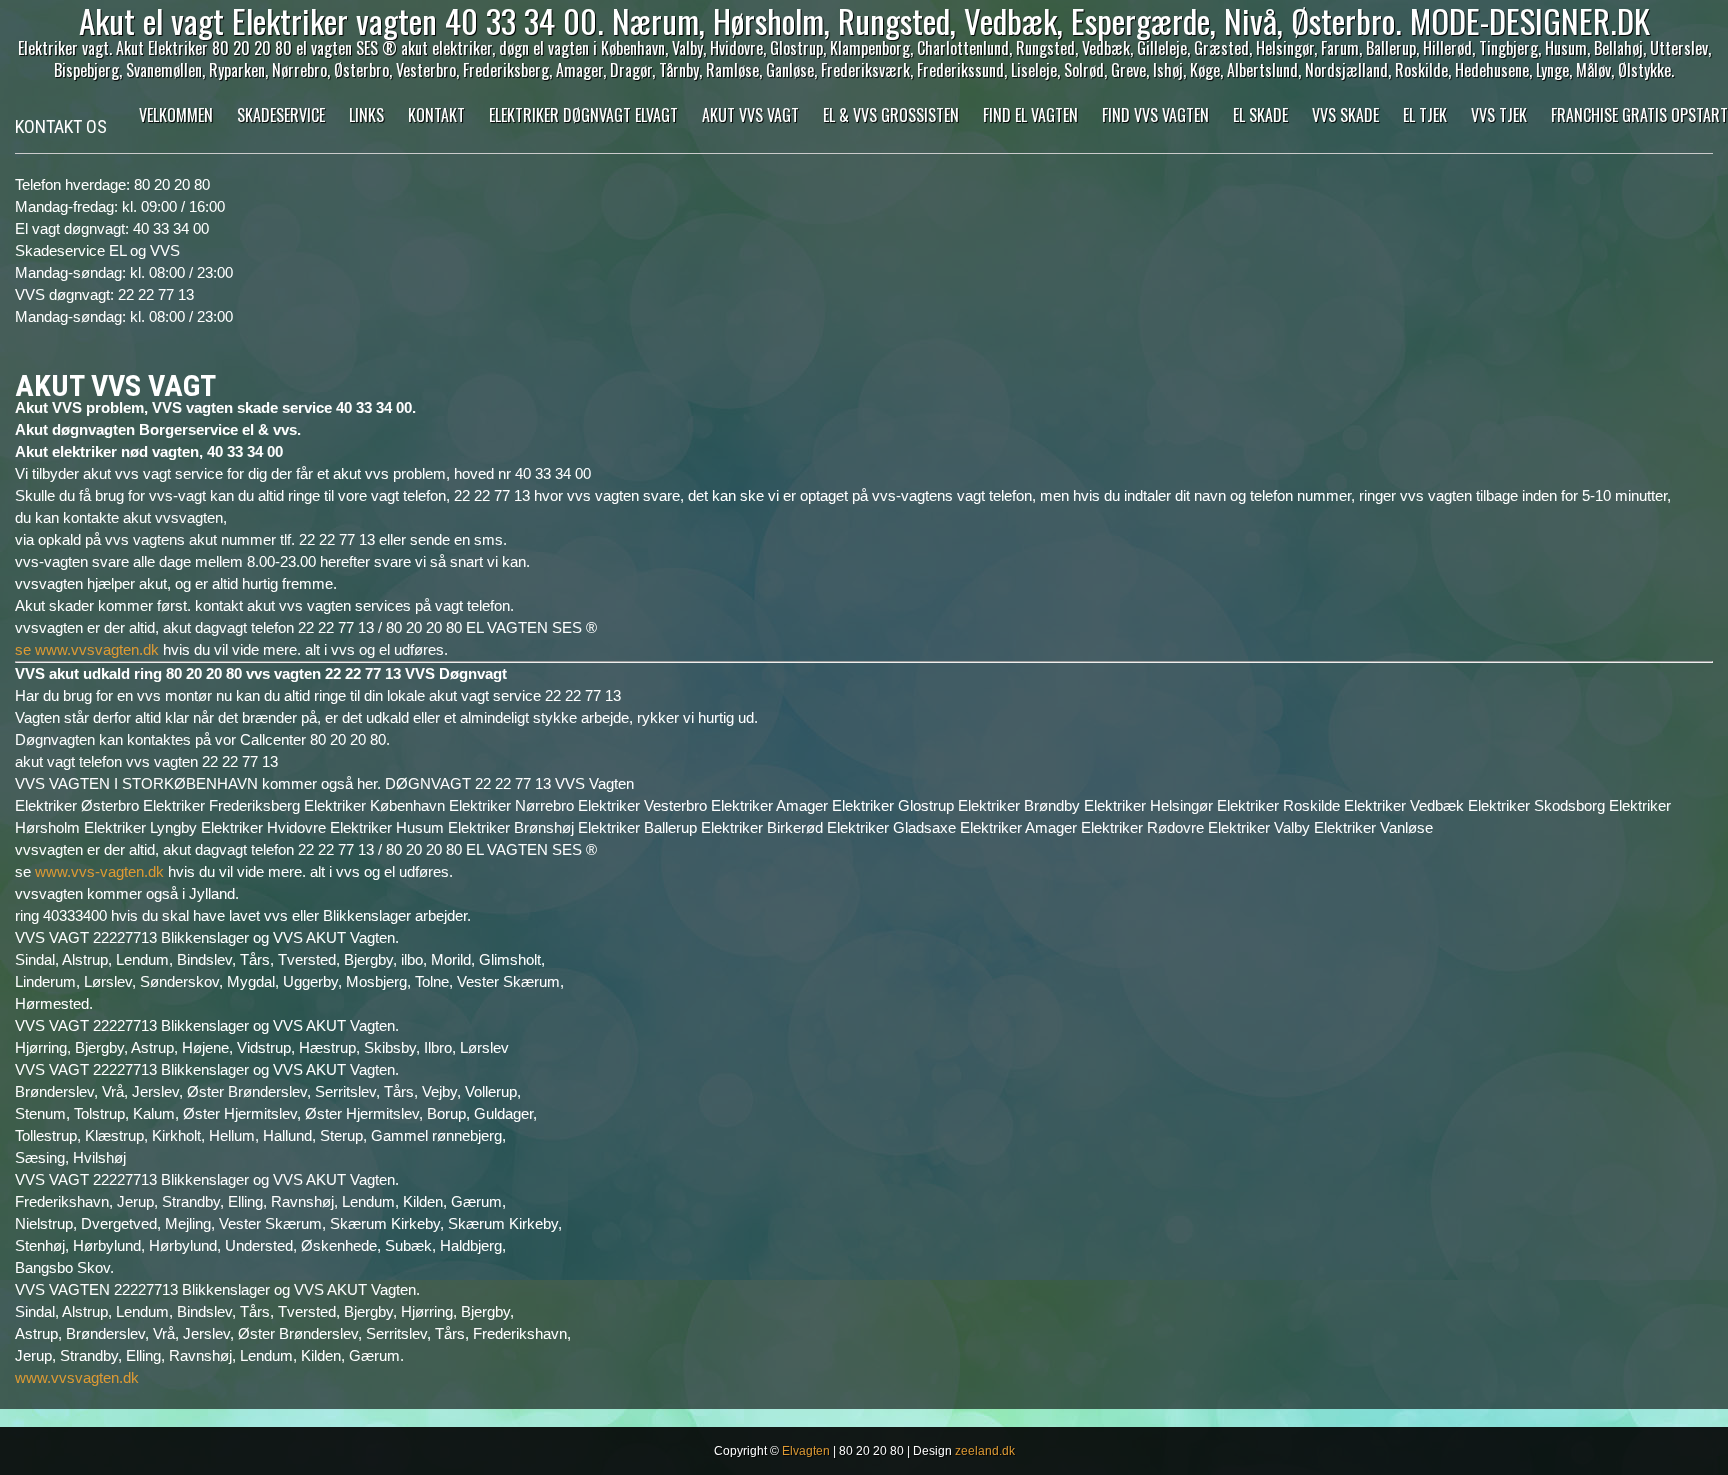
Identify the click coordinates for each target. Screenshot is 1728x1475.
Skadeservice (281, 115)
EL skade (1260, 115)
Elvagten (806, 1451)
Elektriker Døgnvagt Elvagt (583, 115)
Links (366, 115)
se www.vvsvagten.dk (87, 649)
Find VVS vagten (1155, 115)
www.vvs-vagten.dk (99, 871)
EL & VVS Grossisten (891, 115)
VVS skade (1345, 115)
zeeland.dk (985, 1451)
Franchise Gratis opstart (1639, 115)
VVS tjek (1499, 115)
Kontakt (436, 115)
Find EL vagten (1030, 115)
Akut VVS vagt (750, 115)
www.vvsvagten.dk (77, 1377)
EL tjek (1425, 115)
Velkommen (176, 115)
